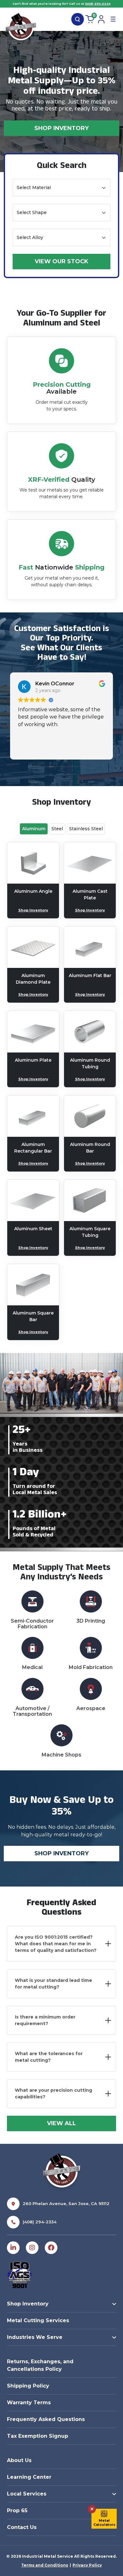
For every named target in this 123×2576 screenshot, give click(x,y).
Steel (57, 829)
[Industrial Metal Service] (21, 28)
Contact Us (22, 2527)
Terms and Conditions (45, 2565)
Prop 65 (17, 2510)
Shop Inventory (61, 128)
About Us (19, 2460)
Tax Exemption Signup (38, 2436)
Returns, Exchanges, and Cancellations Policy (40, 2365)
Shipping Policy (28, 2386)
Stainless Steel (86, 829)
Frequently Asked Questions (46, 2419)
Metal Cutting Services (38, 2320)
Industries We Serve (35, 2337)
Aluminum (34, 829)
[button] (104, 2519)
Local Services (27, 2494)
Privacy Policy (87, 2565)
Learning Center (29, 2477)
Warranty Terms (29, 2403)
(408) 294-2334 (98, 4)
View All (61, 2123)
